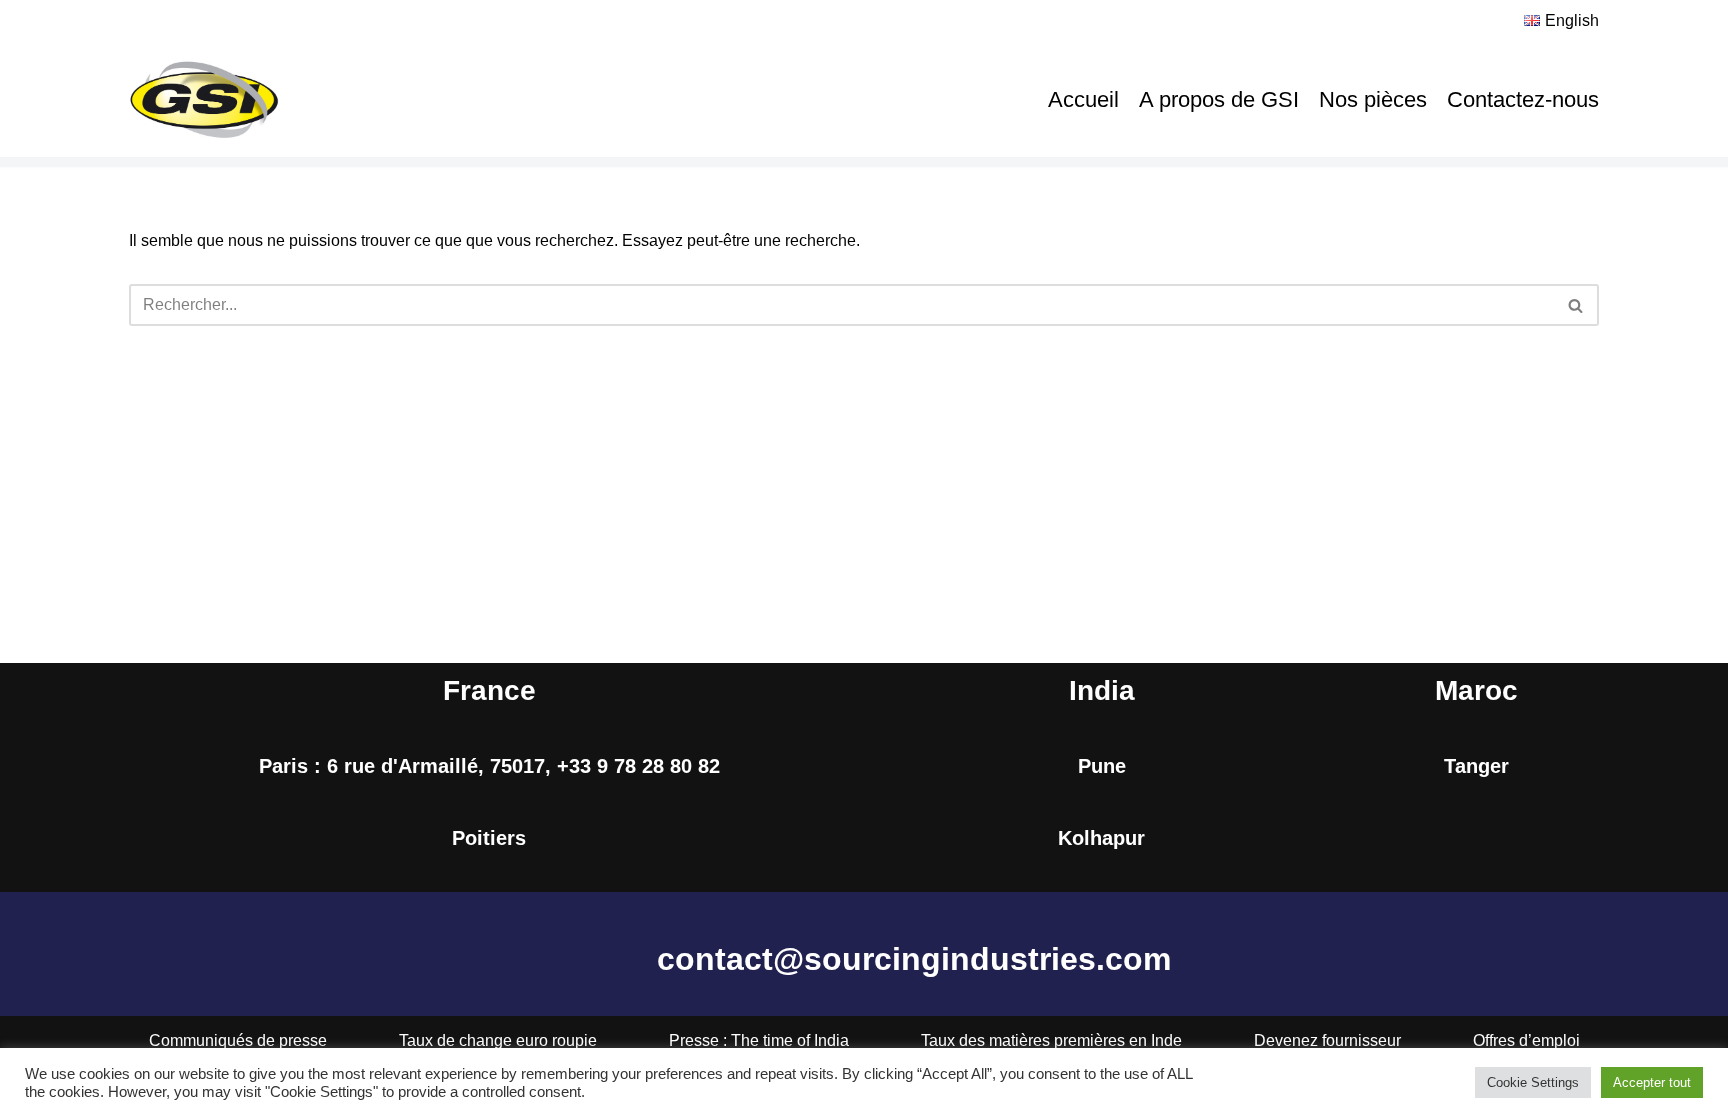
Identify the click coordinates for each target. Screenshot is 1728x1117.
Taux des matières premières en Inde (1051, 1040)
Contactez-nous (1523, 99)
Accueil (1083, 99)
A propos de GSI (1219, 99)
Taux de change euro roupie (498, 1040)
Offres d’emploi (1526, 1040)
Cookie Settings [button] (1533, 1082)
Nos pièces (1373, 99)
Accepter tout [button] (1652, 1082)
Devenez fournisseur (1327, 1040)
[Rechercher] (1576, 305)
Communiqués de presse (238, 1040)
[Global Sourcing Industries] (204, 100)
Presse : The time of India (759, 1040)
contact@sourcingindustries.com (914, 959)
